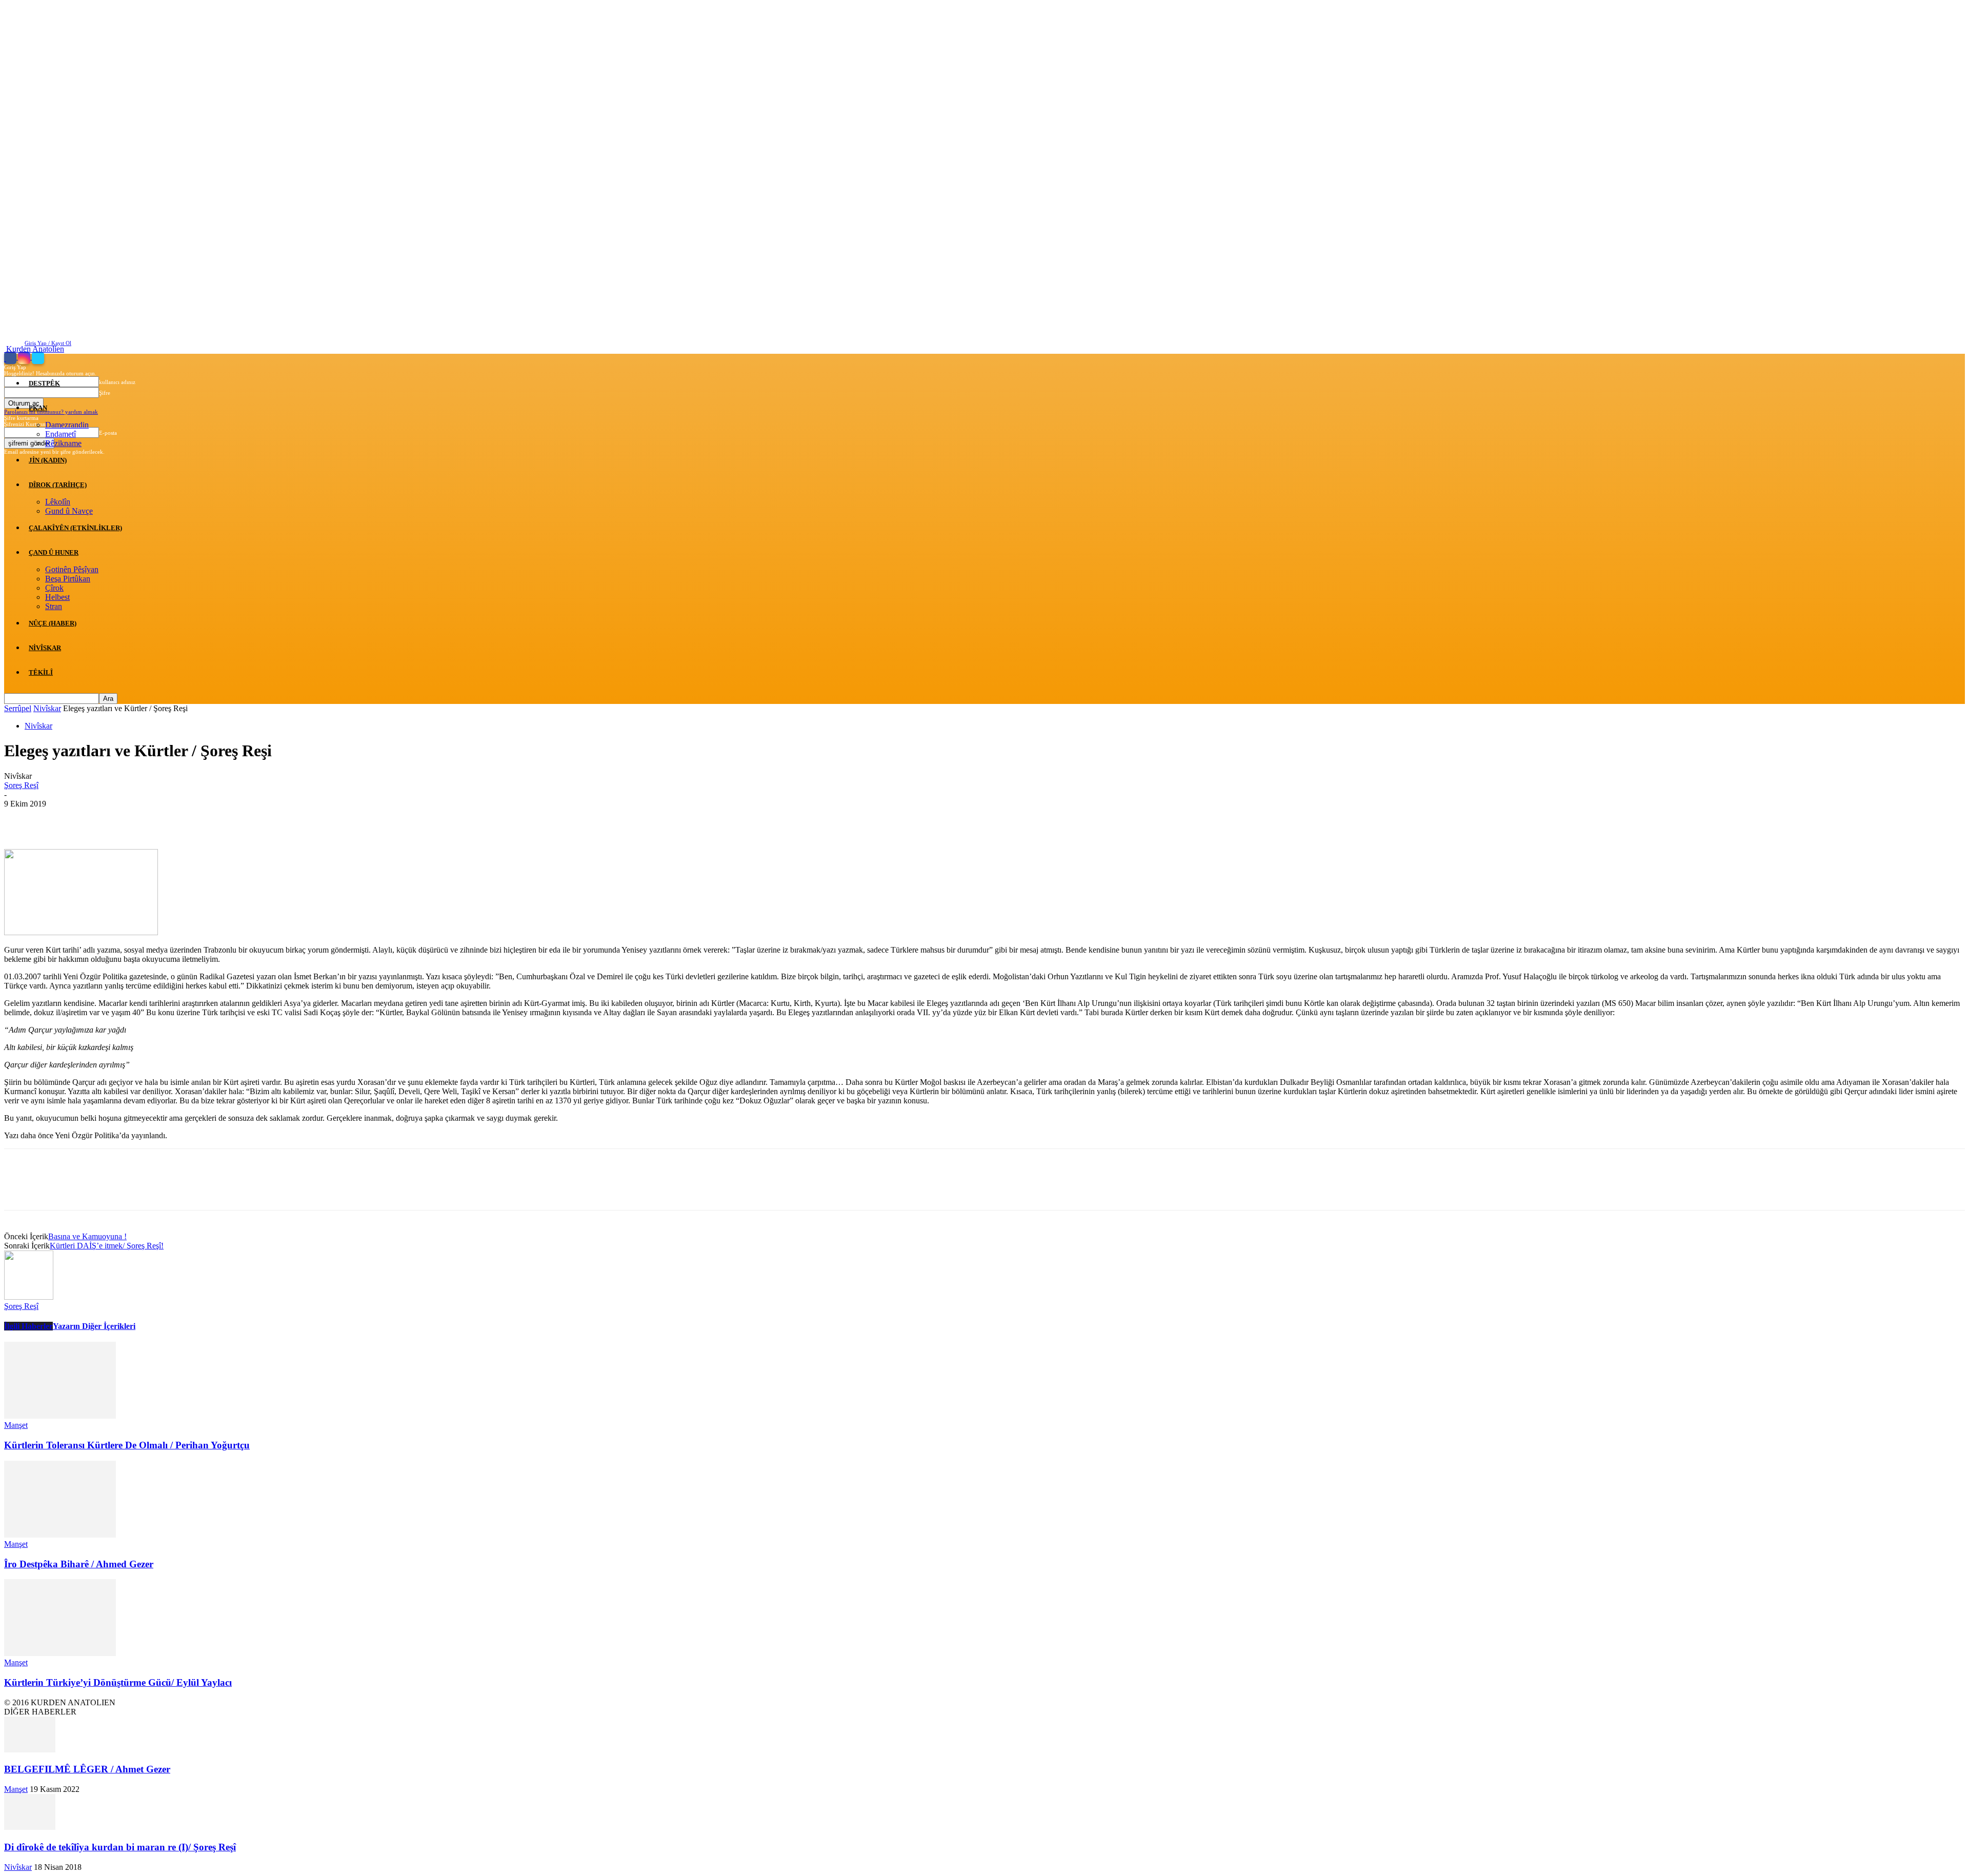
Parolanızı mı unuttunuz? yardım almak (51, 412)
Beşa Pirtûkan (68, 579)
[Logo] (5, 358)
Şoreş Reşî (21, 785)
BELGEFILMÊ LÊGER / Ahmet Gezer (87, 1769)
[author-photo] (29, 1297)
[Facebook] (11, 357)
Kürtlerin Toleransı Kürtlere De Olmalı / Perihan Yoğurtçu (127, 1445)
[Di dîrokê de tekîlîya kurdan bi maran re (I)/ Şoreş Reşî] (30, 1827)
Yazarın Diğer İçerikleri (94, 1326)
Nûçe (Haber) (53, 623)
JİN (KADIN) (48, 460)
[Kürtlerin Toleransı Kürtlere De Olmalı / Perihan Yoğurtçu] (60, 1416)
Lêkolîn (58, 502)
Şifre (105, 393)
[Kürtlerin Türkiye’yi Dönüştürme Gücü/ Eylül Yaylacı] (60, 1653)
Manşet (16, 1425)
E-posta (108, 433)
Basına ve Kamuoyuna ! (87, 1236)
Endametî (61, 434)
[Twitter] (38, 357)
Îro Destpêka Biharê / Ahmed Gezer (79, 1564)
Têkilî (41, 672)
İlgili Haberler (28, 1326)
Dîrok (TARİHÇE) (58, 485)
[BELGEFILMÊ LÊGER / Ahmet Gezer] (30, 1750)
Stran (54, 606)
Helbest (57, 597)
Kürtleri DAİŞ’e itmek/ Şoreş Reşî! (107, 1246)
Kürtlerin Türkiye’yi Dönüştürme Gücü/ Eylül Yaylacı (118, 1682)
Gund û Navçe (69, 511)
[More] (169, 819)
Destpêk (44, 383)
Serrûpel (18, 708)
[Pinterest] (95, 819)
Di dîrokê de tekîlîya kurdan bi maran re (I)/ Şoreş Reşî (120, 1847)
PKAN (38, 408)
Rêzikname (63, 443)
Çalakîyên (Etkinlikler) (75, 528)
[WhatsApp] (132, 819)
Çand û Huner (54, 552)
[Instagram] (25, 357)
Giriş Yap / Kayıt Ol (48, 343)
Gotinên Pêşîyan (72, 569)
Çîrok (54, 588)
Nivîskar (45, 648)
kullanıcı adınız (117, 382)
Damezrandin (67, 425)
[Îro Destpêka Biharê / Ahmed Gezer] (60, 1535)
